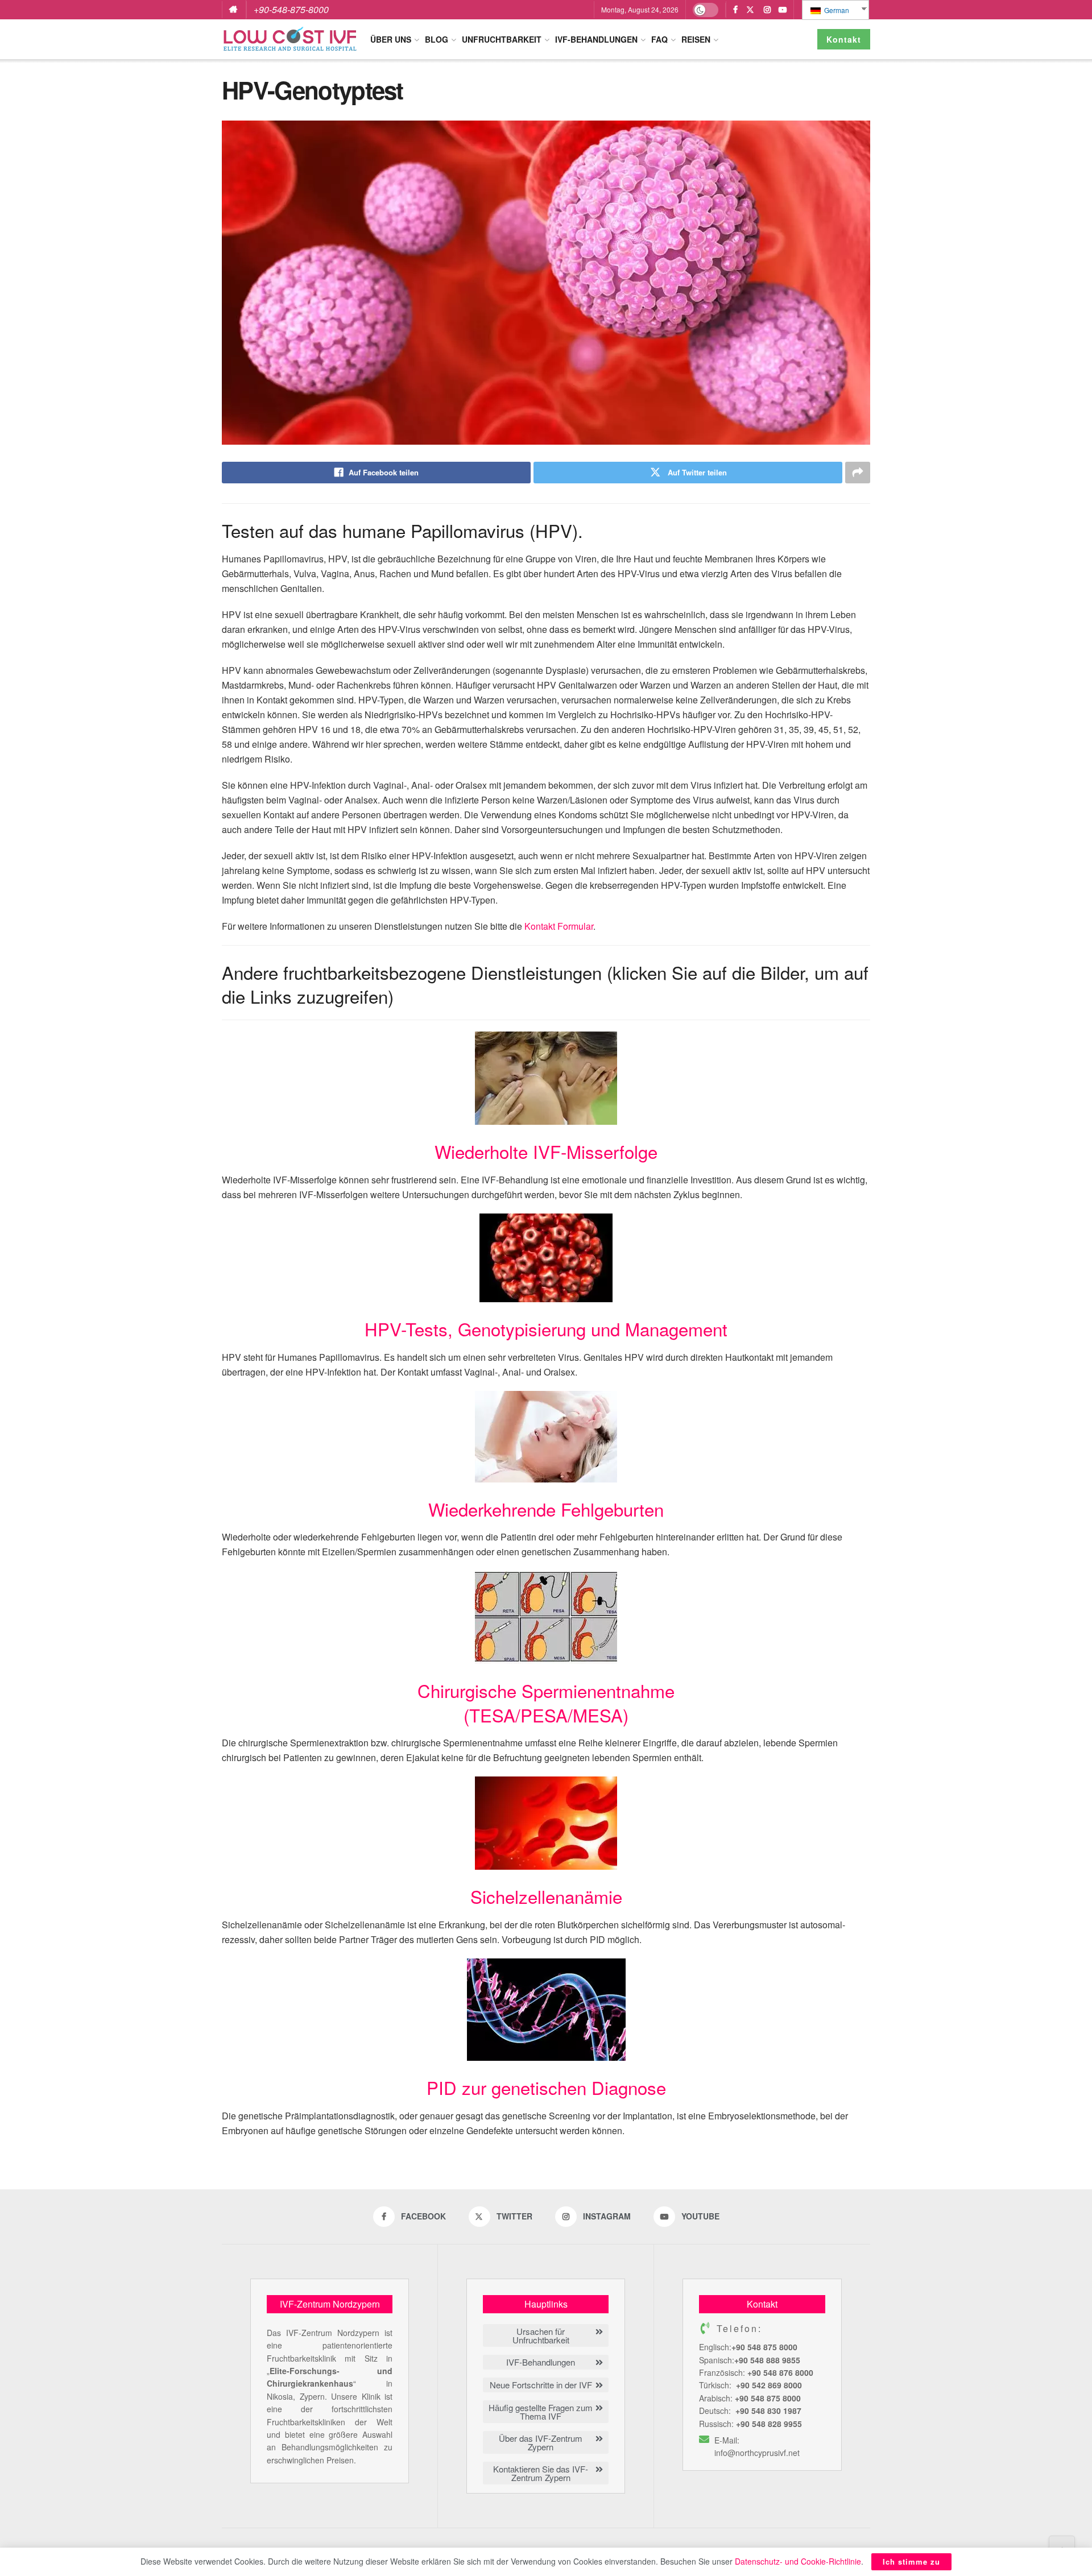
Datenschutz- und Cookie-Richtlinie (798, 2561)
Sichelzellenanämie (546, 1896)
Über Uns (391, 39)
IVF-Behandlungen (596, 39)
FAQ (659, 39)
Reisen (696, 39)
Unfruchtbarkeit (502, 39)
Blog (437, 39)
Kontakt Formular (559, 926)
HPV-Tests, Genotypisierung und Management (546, 1329)
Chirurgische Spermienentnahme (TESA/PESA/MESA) (546, 1702)
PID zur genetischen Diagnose (546, 2087)
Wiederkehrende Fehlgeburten (546, 1509)
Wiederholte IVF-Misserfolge (546, 1151)
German (836, 10)
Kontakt (844, 39)
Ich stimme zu (911, 2561)
